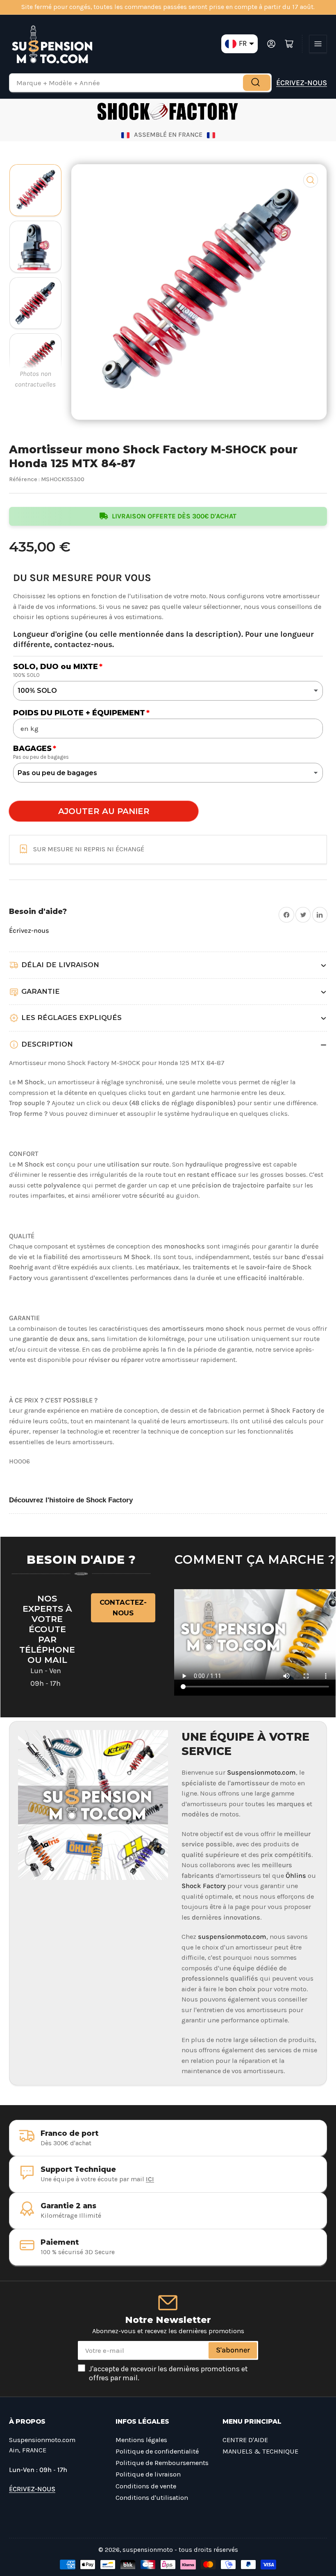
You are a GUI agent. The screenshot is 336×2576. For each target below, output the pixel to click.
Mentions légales (141, 2440)
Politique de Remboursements (162, 2463)
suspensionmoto (148, 2550)
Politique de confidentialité (157, 2451)
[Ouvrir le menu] (318, 44)
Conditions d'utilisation (152, 2498)
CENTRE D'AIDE (245, 2440)
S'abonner (233, 2350)
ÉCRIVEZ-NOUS (302, 83)
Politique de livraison (148, 2474)
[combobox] (140, 83)
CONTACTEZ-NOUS (123, 1608)
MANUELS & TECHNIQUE (260, 2451)
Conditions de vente (146, 2486)
